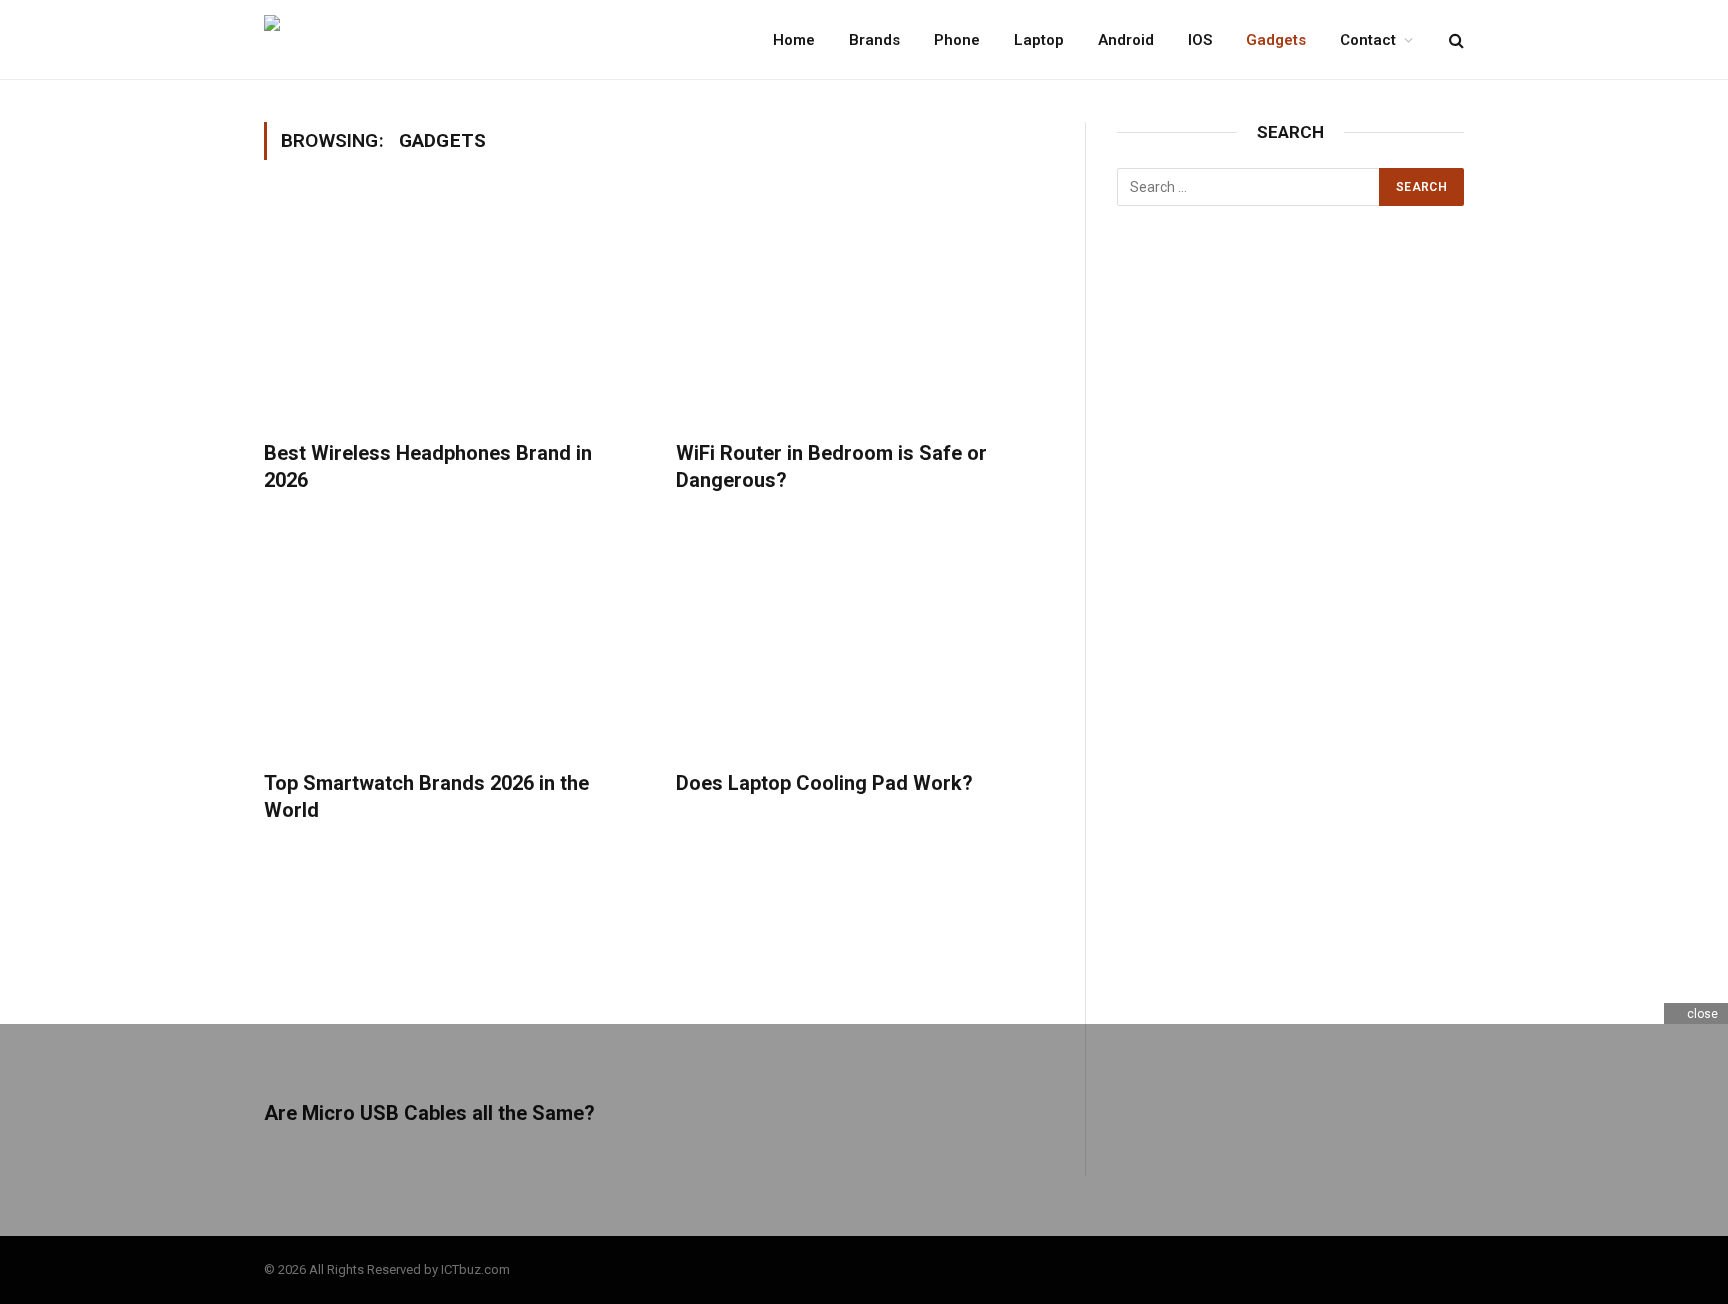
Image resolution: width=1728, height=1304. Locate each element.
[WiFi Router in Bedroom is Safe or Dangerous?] (864, 312)
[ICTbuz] (371, 40)
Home (794, 40)
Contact (1368, 40)
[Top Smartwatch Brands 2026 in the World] (452, 642)
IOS (1200, 40)
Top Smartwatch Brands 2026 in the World (426, 796)
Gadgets (1276, 40)
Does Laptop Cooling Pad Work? (824, 783)
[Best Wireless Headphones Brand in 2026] (452, 312)
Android (1126, 40)
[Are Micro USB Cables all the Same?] (452, 972)
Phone (957, 40)
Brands (874, 40)
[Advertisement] (1291, 551)
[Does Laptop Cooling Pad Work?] (864, 642)
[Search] (1454, 39)
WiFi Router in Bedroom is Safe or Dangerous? (831, 466)
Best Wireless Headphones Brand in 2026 (428, 466)
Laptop (1039, 40)
